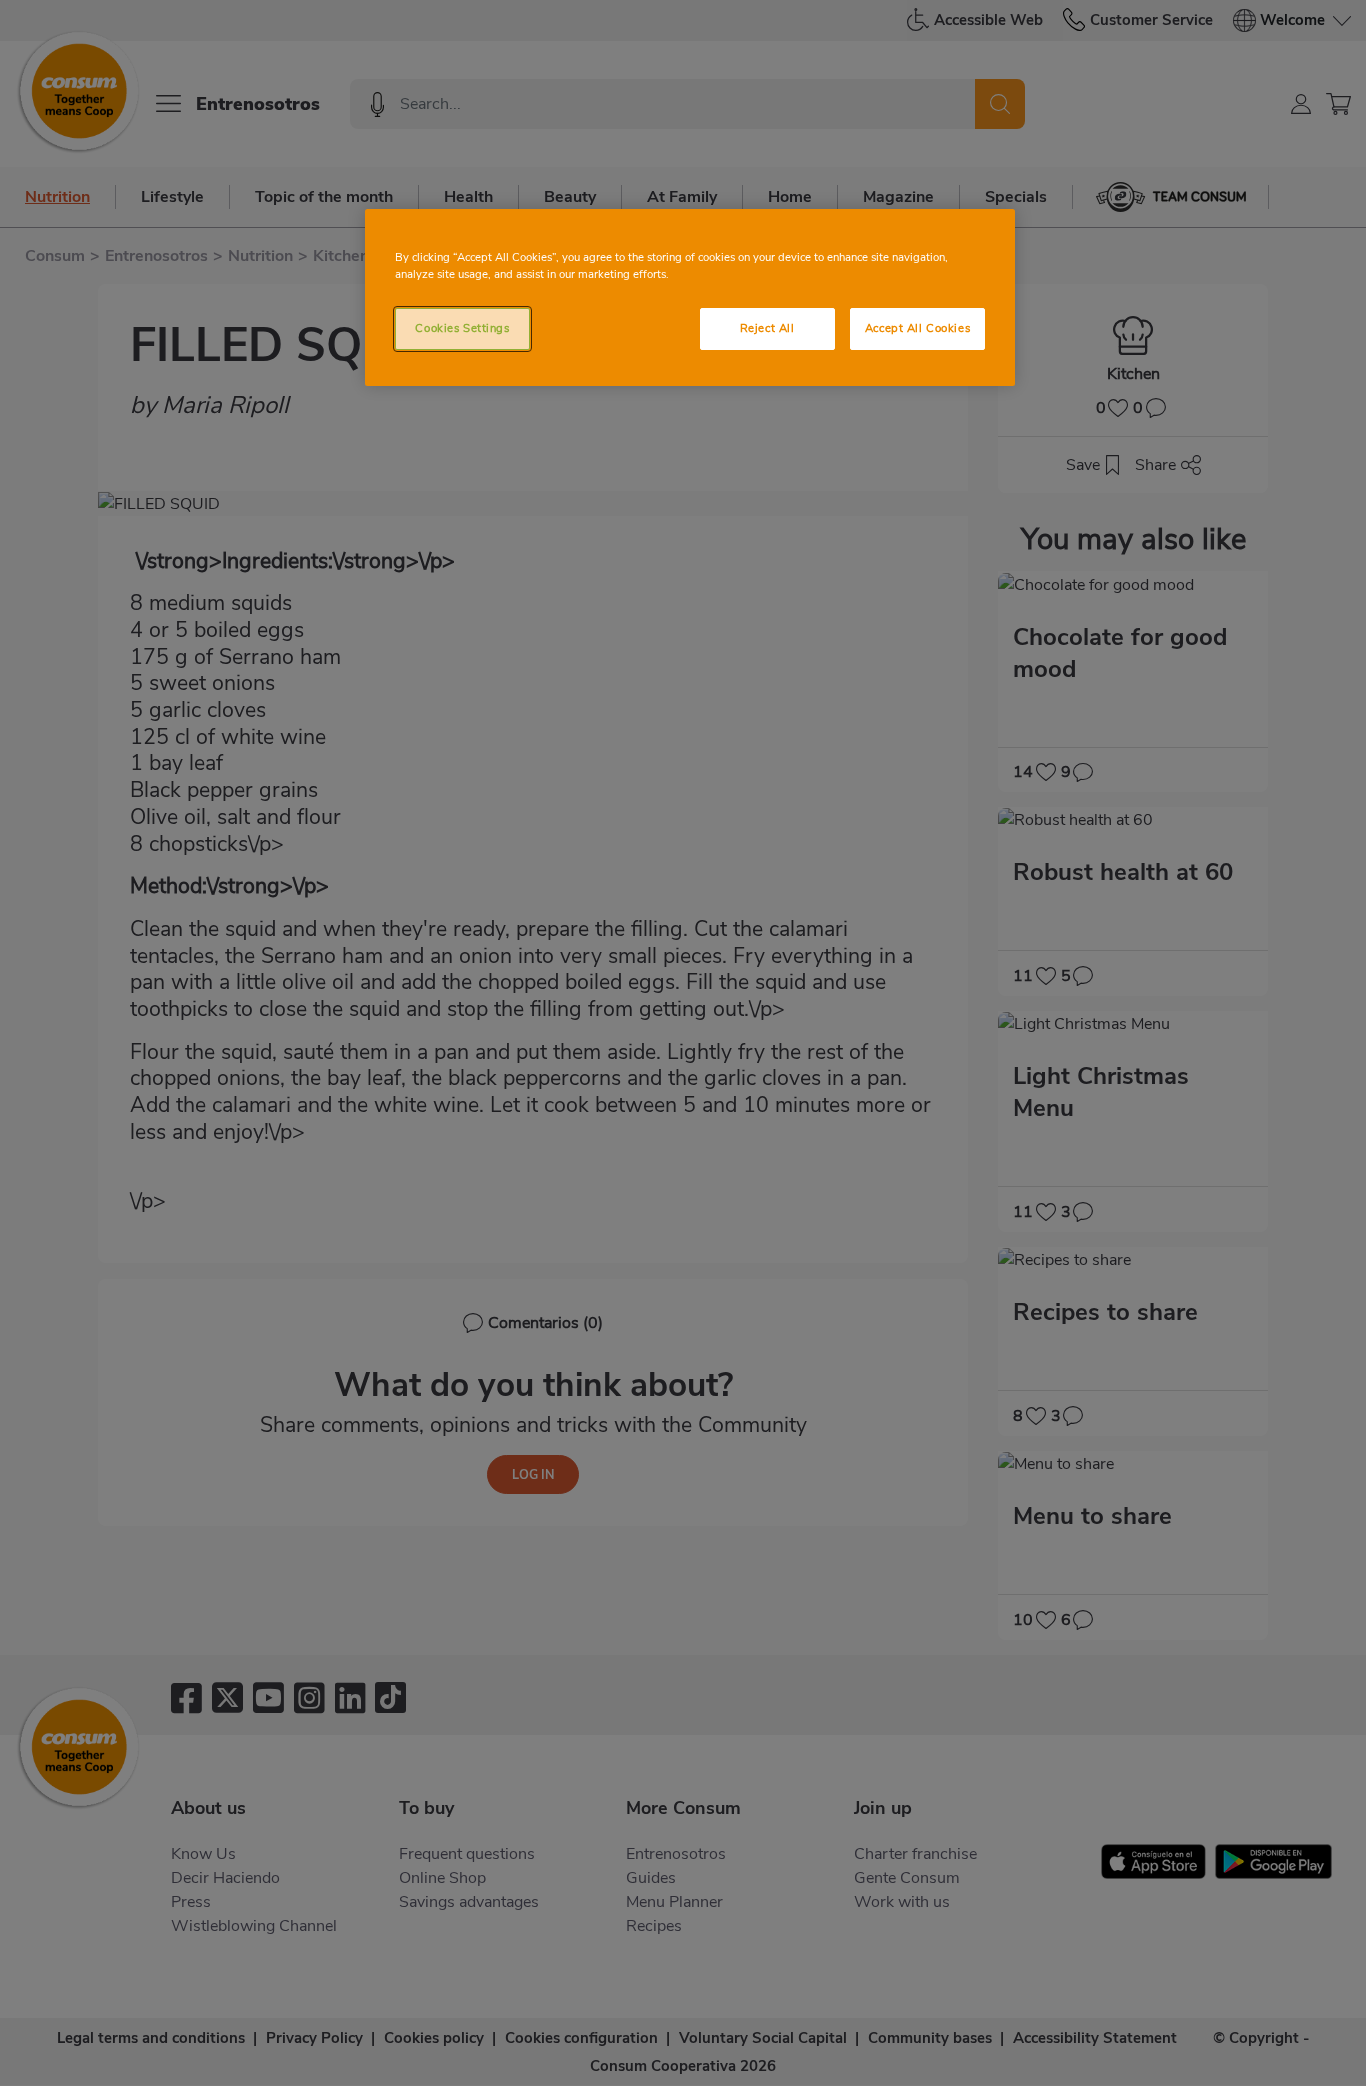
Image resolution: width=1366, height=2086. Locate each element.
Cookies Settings (462, 328)
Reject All (767, 328)
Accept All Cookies (917, 328)
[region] (690, 297)
